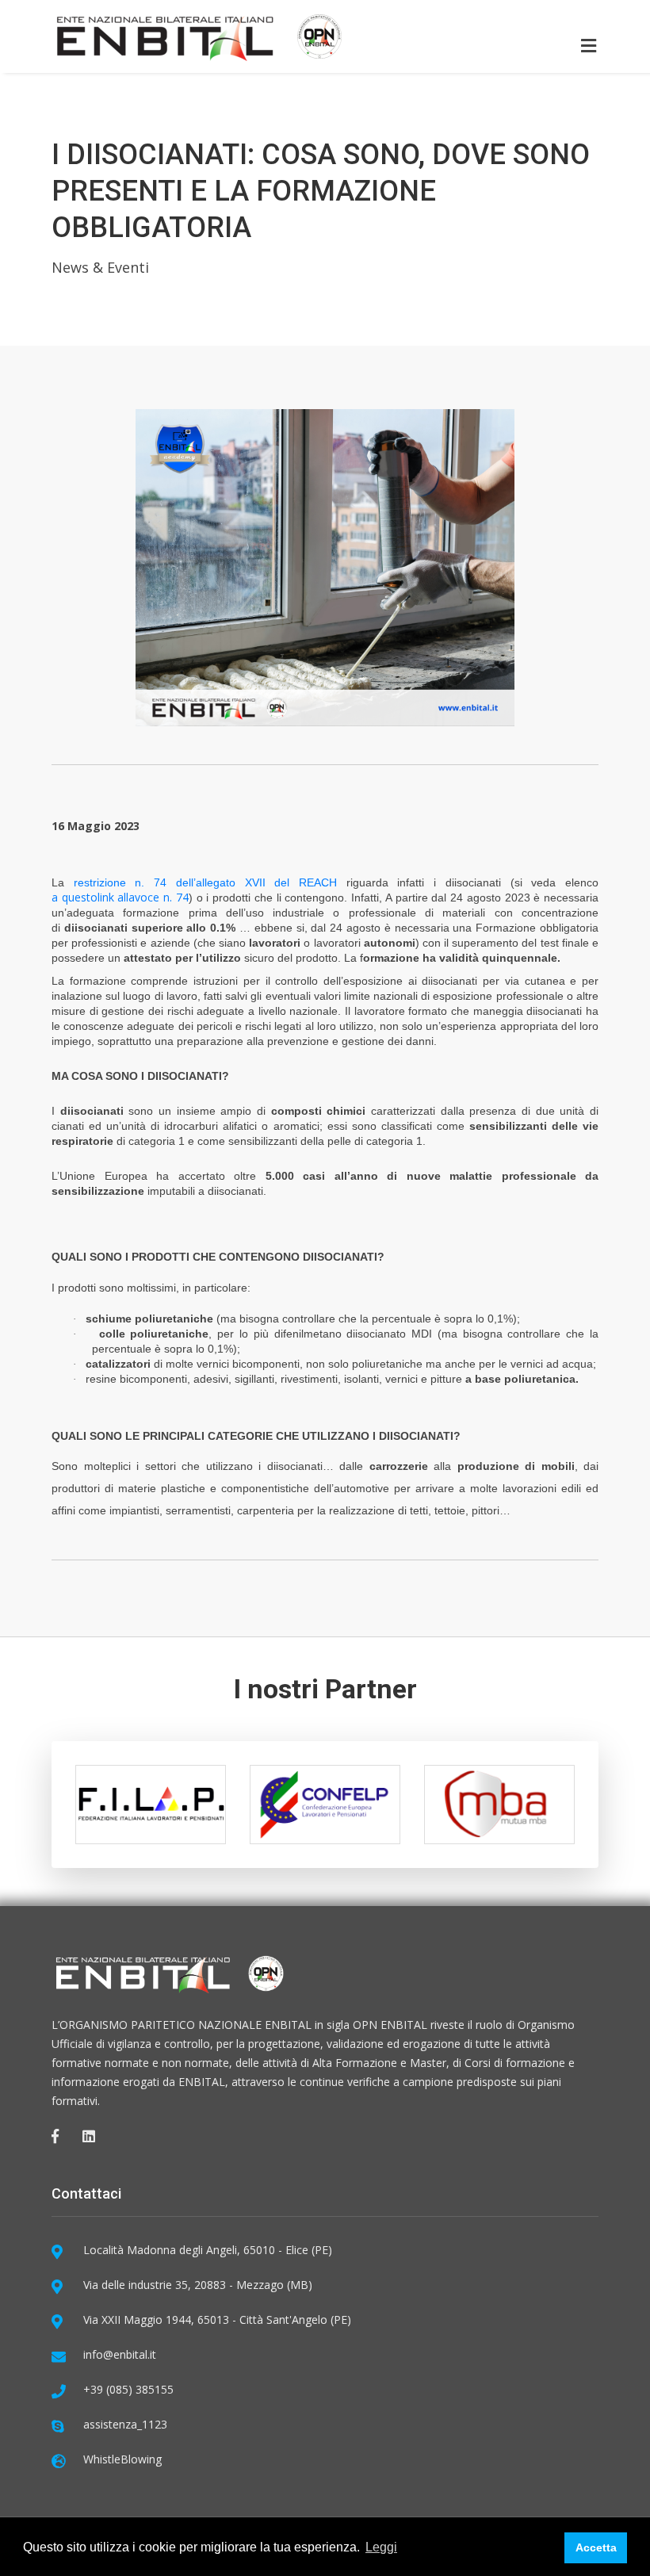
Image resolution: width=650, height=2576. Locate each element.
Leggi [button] (381, 2547)
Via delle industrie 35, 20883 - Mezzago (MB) (198, 2285)
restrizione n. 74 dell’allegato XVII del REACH (205, 882)
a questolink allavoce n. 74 (120, 897)
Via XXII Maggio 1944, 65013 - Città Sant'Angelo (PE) (217, 2320)
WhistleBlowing (122, 2459)
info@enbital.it (120, 2354)
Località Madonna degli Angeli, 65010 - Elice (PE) (208, 2250)
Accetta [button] (596, 2547)
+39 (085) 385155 (128, 2389)
